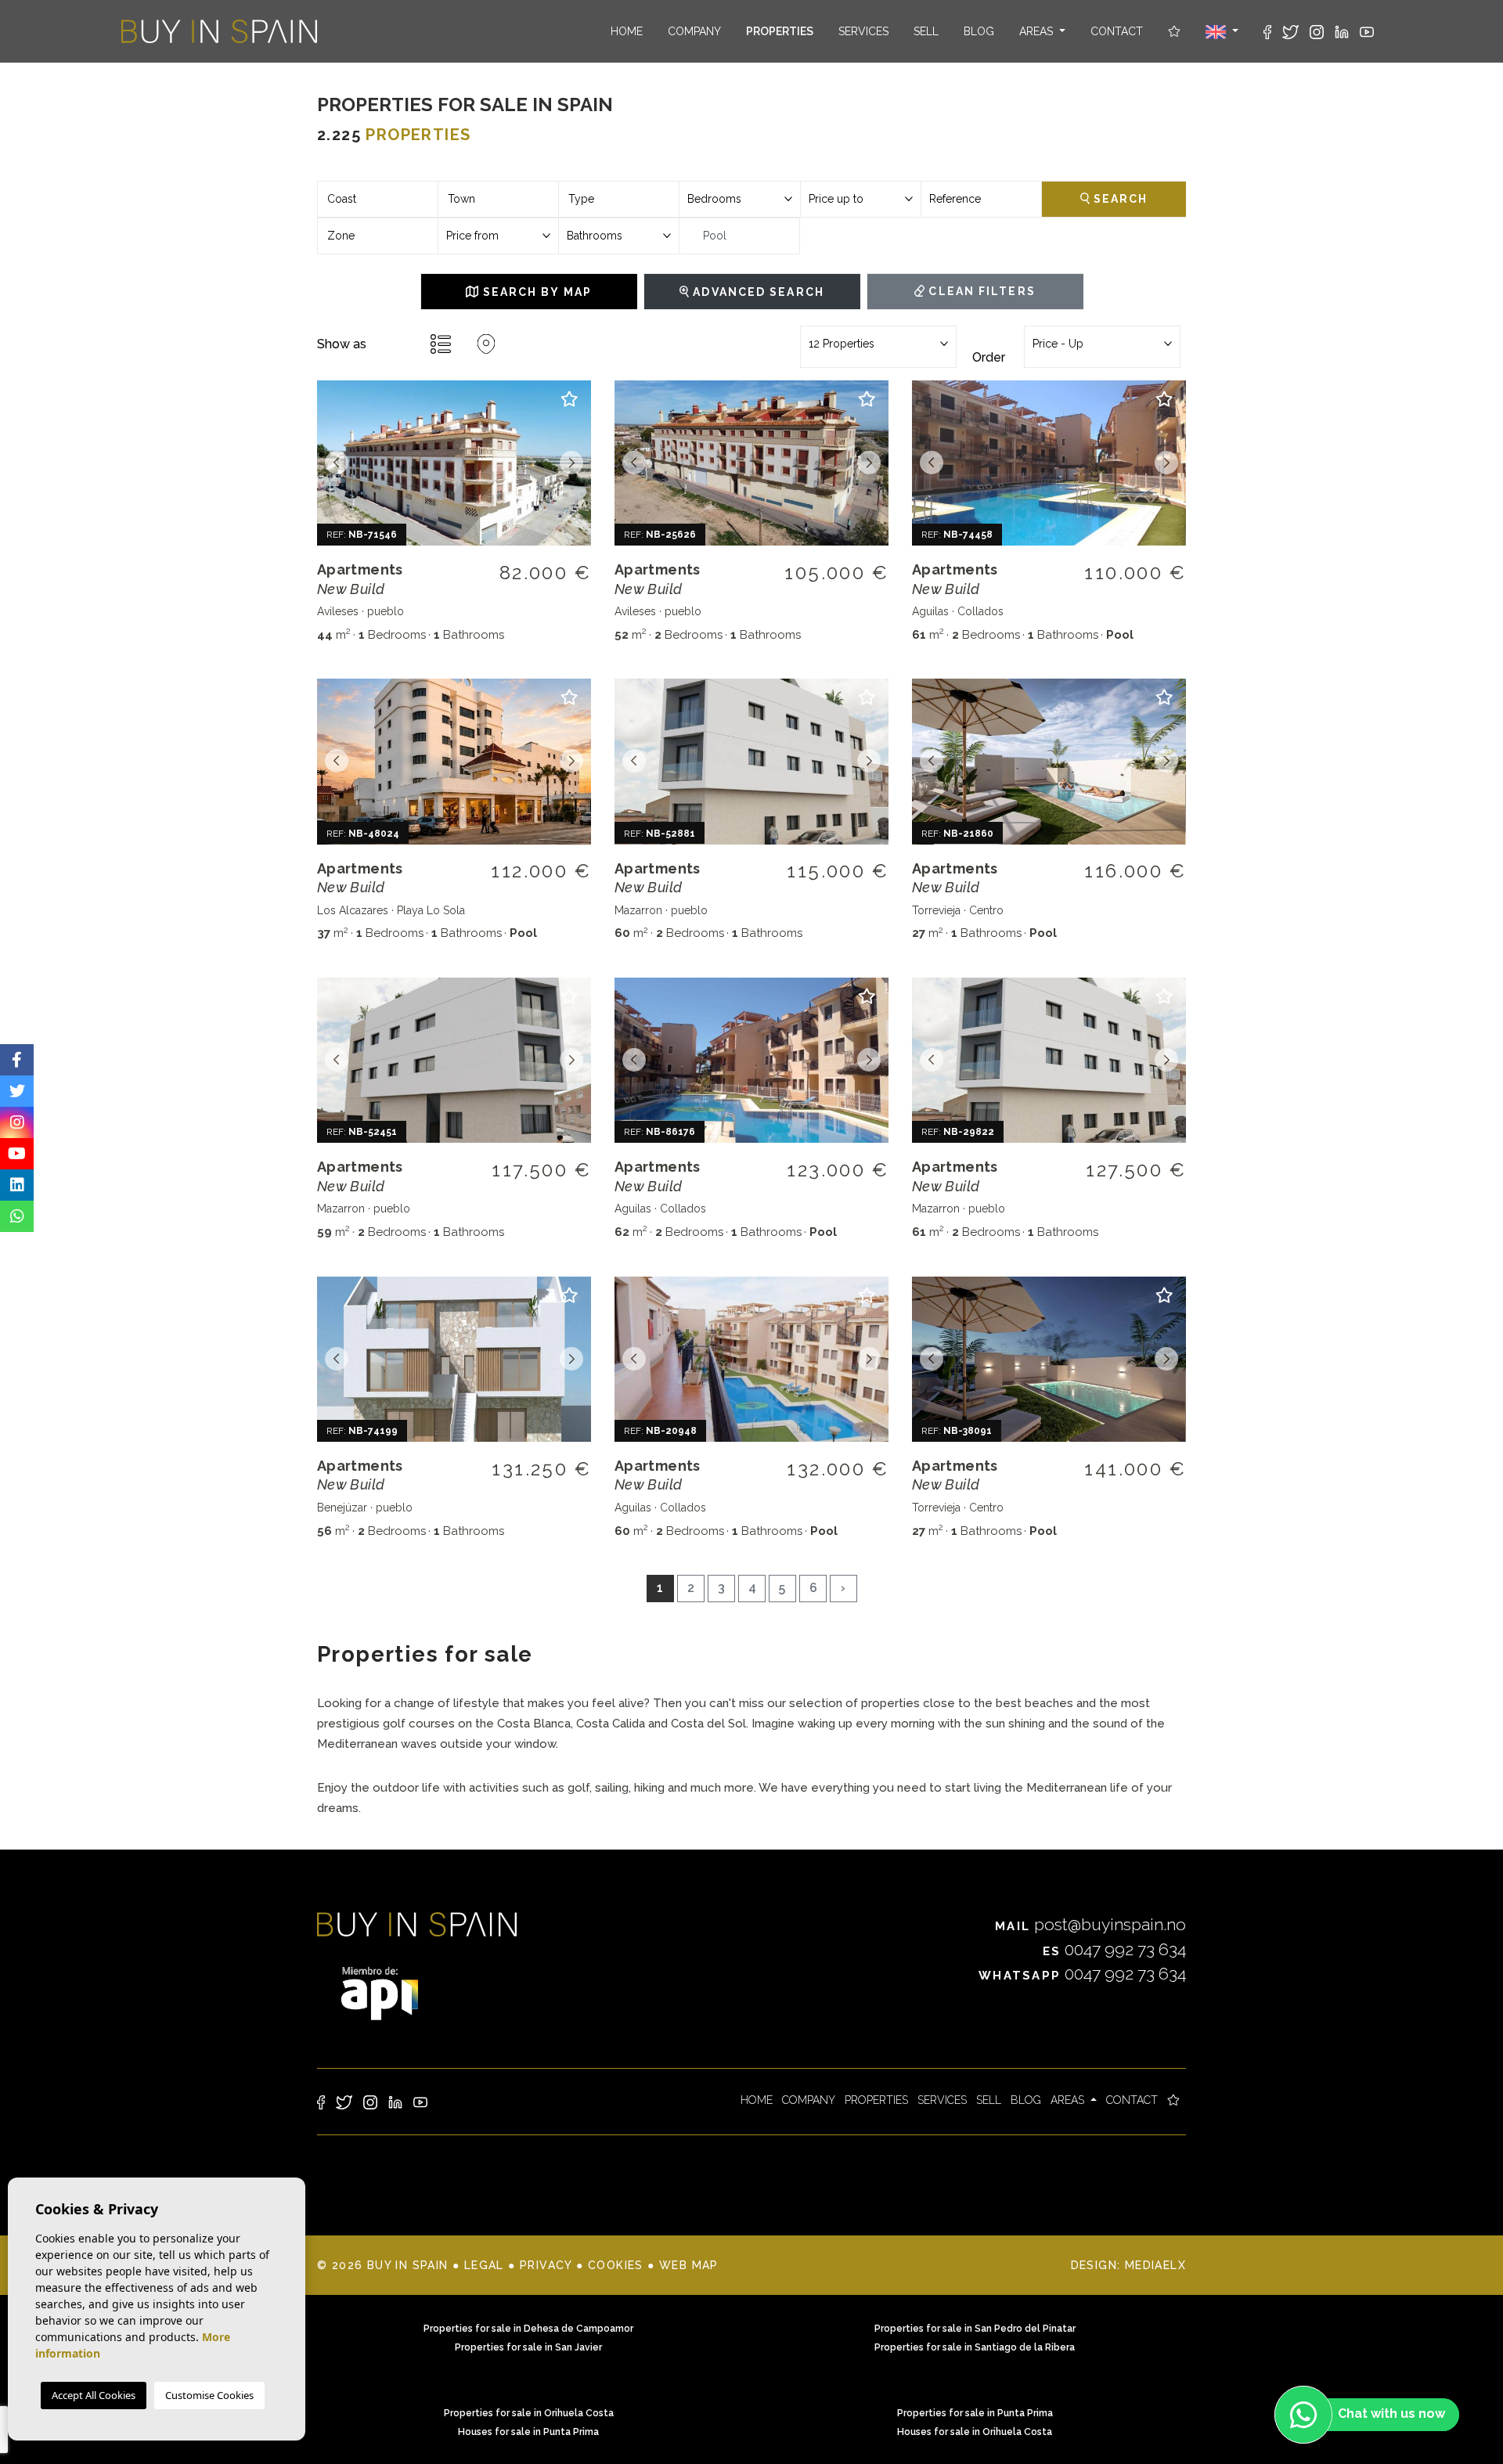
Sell (926, 31)
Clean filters (980, 291)
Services (863, 31)
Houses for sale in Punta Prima (528, 2432)
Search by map (535, 292)
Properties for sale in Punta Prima (975, 2413)
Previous (337, 463)
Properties (780, 31)
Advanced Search (757, 292)
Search (1119, 199)
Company (694, 31)
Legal (484, 2265)
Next (571, 463)
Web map (689, 2265)
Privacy (546, 2265)
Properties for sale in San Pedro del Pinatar (975, 2329)
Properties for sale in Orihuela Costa (529, 2413)
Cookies (616, 2265)
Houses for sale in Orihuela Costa (975, 2432)
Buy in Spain (219, 31)
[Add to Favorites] (569, 406)
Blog (979, 31)
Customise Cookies (209, 2395)
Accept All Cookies (94, 2395)
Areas (1038, 31)
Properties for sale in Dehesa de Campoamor (528, 2329)
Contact (1117, 31)
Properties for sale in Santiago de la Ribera (975, 2347)
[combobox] (378, 199)
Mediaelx (1155, 2265)
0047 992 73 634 (1114, 1949)
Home (627, 31)
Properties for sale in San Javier (528, 2347)
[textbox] (378, 199)
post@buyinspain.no (1090, 1924)
